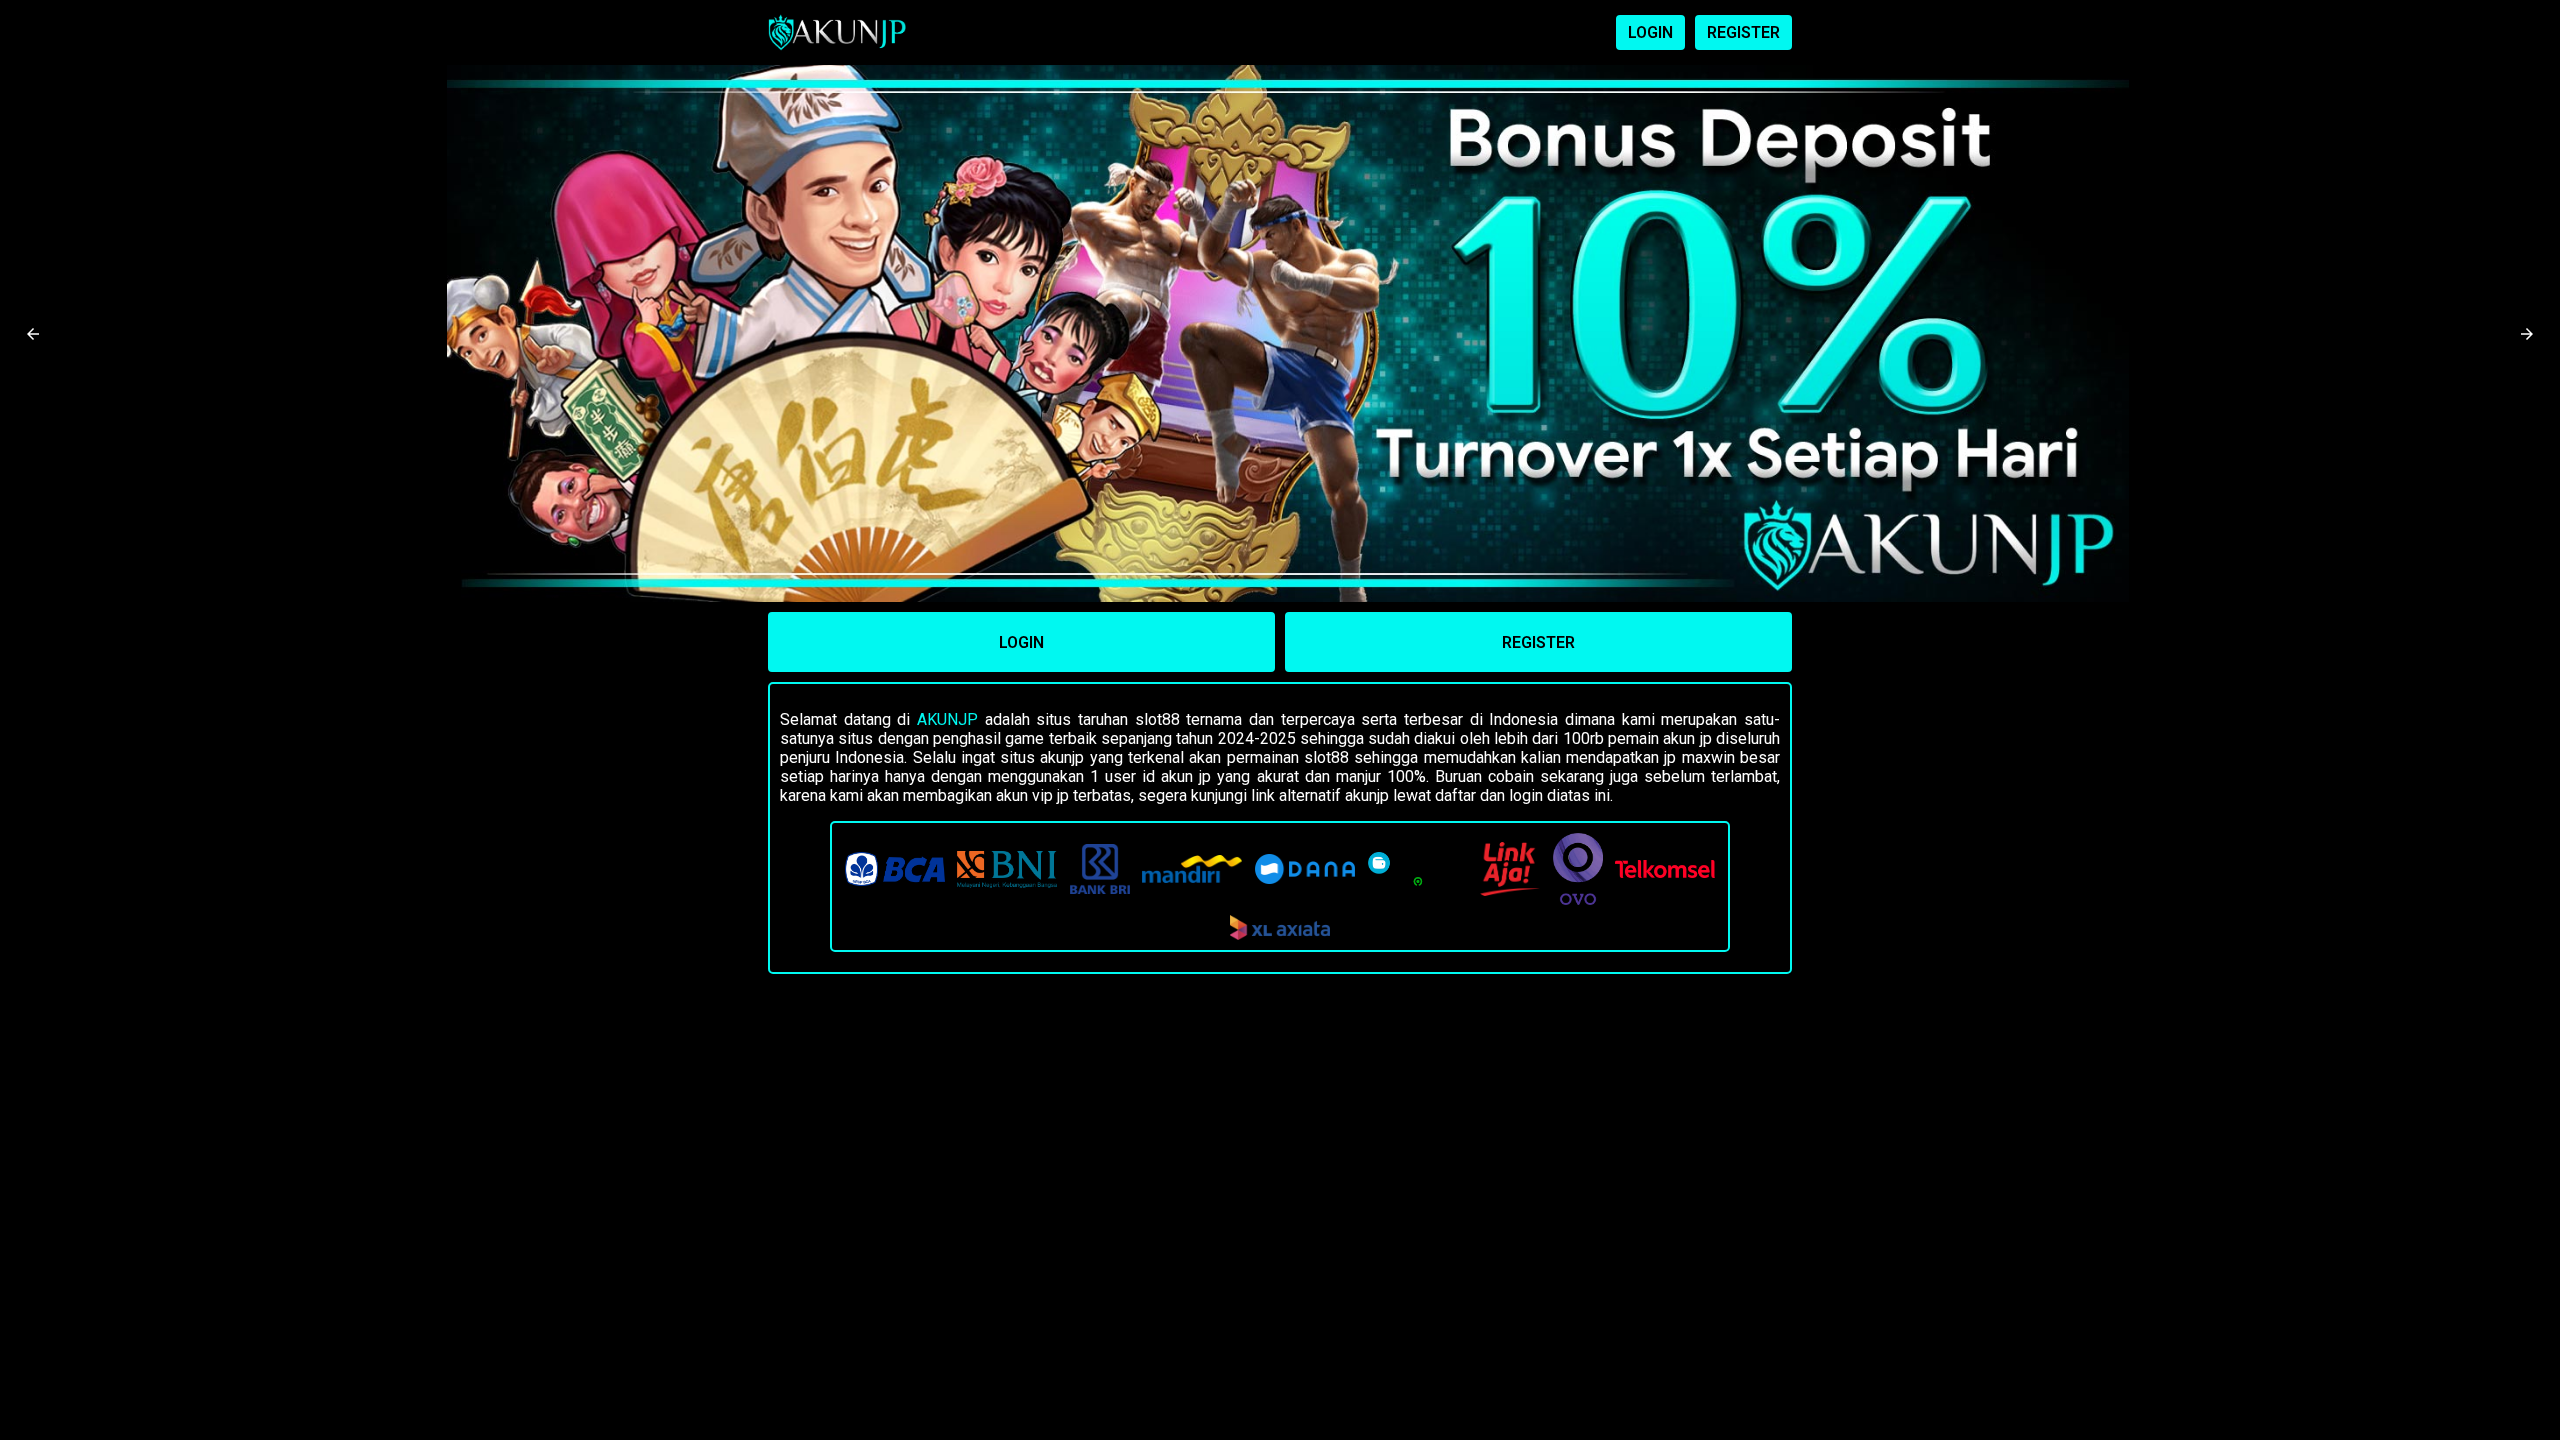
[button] (33, 334)
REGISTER (1743, 32)
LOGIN (1650, 32)
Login (1021, 642)
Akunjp (947, 719)
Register (1538, 642)
